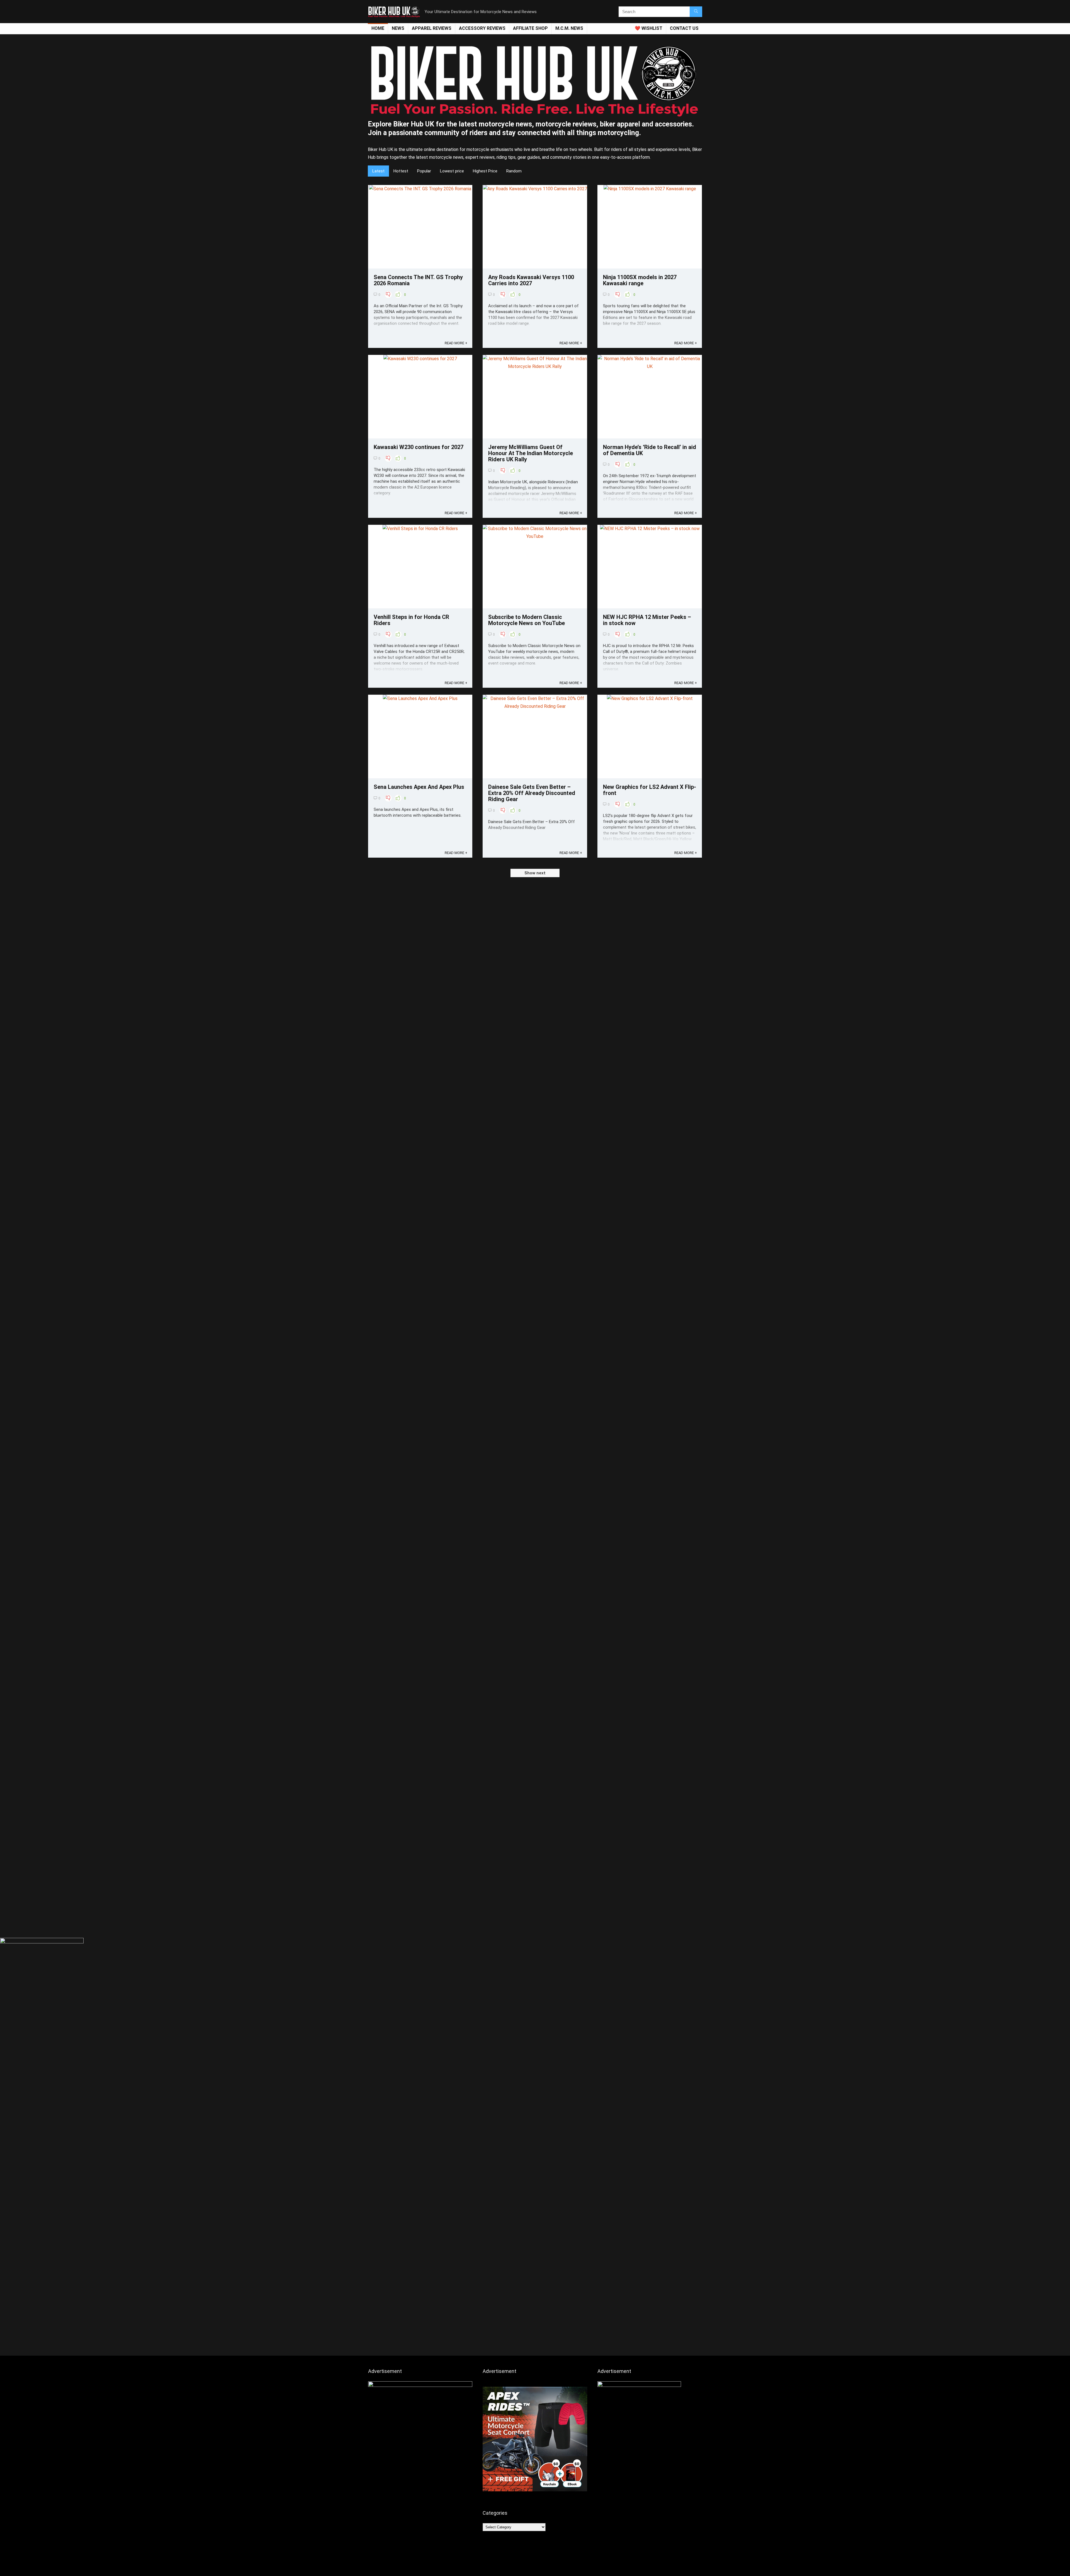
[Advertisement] (535, 1893)
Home (378, 28)
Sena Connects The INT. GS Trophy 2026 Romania (418, 280)
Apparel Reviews (432, 28)
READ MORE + (456, 343)
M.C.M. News (569, 28)
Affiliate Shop (530, 28)
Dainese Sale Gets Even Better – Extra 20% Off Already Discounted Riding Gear (532, 793)
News (398, 28)
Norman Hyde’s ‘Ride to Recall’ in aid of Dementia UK (650, 450)
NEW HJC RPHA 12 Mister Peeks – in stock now (647, 620)
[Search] (696, 12)
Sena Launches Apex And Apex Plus (419, 787)
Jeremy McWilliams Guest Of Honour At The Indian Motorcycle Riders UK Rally (531, 453)
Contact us (684, 28)
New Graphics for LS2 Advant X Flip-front (650, 790)
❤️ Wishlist (649, 28)
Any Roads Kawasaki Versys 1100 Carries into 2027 (531, 280)
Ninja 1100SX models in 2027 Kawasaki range (640, 280)
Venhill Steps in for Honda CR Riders (411, 620)
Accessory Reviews (482, 28)
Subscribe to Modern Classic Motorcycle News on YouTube (527, 620)
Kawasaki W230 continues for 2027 (419, 447)
